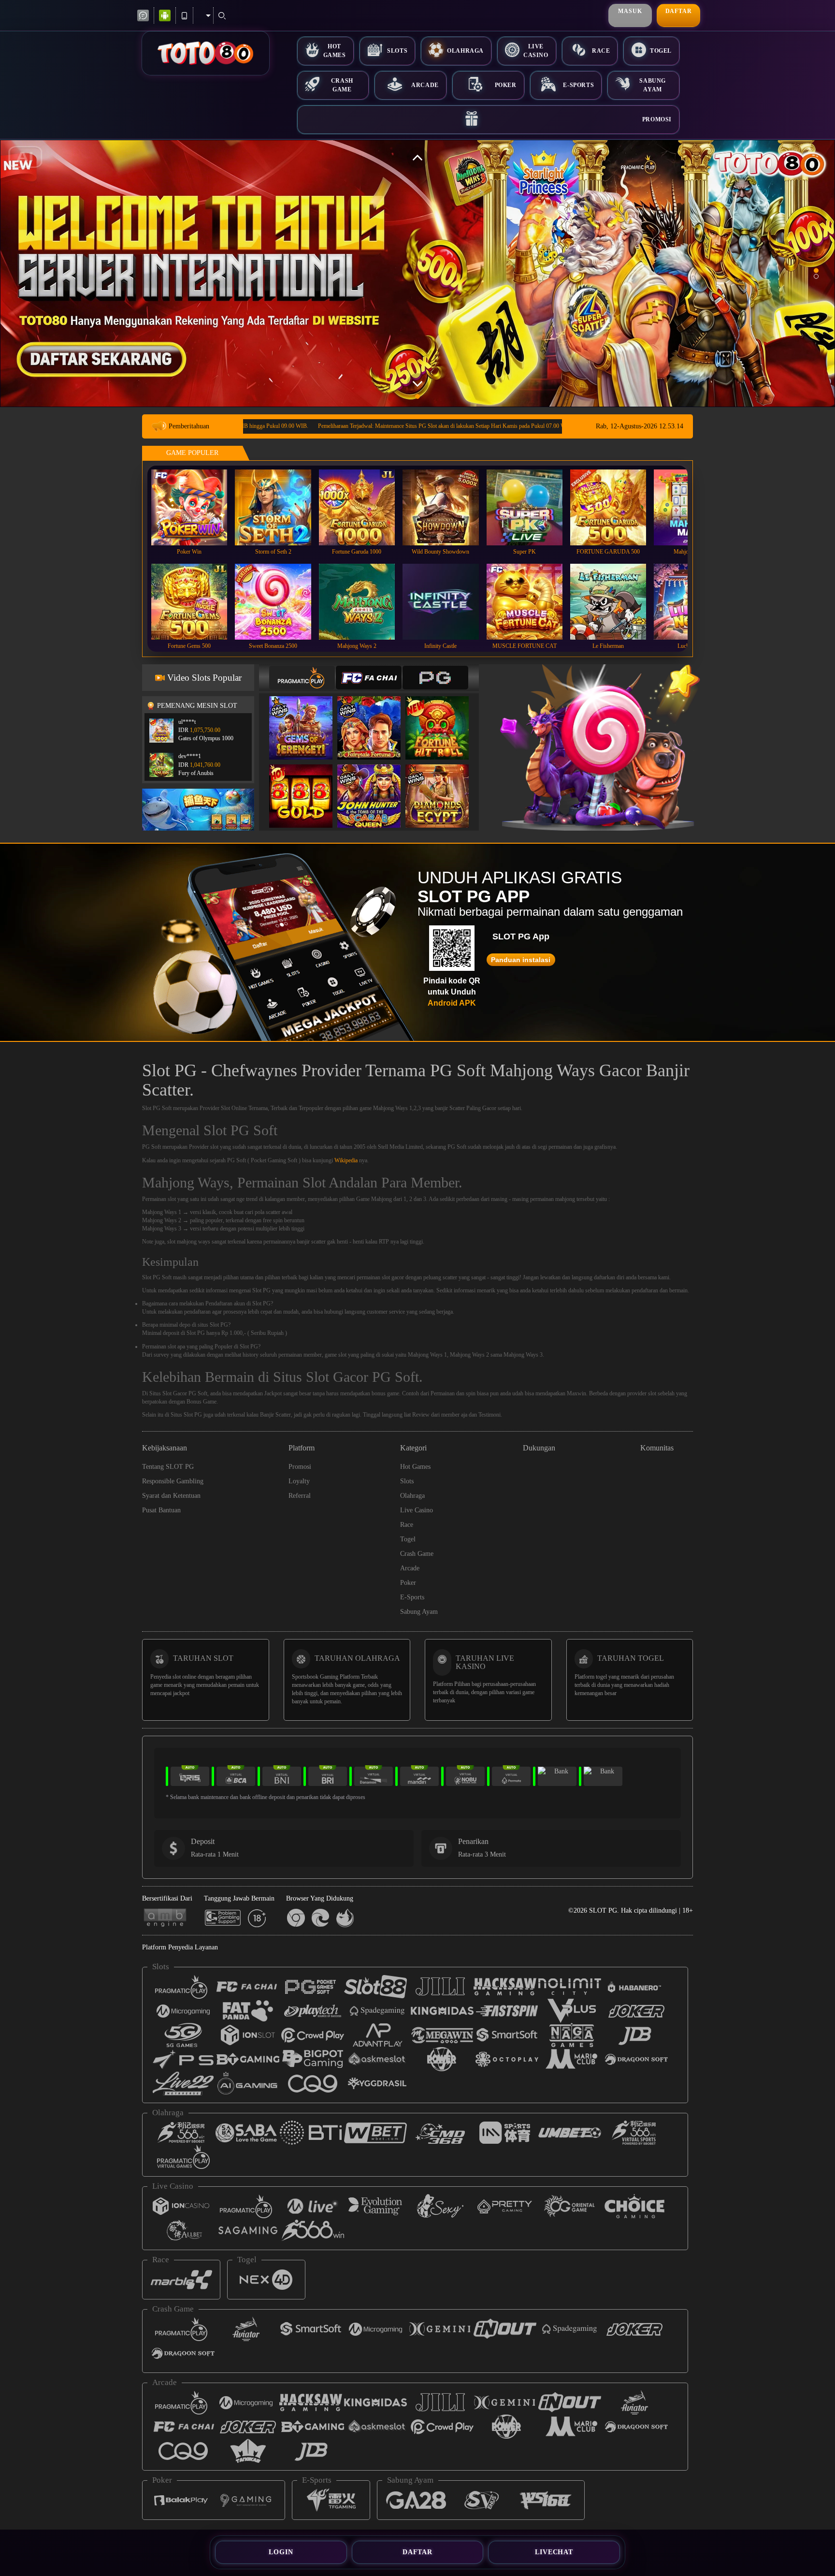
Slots (397, 51)
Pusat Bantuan (161, 1510)
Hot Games (335, 51)
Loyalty (299, 1481)
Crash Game (342, 85)
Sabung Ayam (653, 85)
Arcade (425, 85)
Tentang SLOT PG (168, 1467)
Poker (506, 85)
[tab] (302, 678)
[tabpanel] (417, 273)
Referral (300, 1496)
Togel (661, 51)
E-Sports (578, 85)
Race (601, 51)
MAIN (195, 507)
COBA (307, 718)
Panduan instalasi (521, 960)
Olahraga (465, 51)
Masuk (630, 11)
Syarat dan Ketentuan (171, 1496)
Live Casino (536, 51)
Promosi (657, 119)
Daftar (679, 11)
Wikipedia (346, 1160)
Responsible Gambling (173, 1481)
